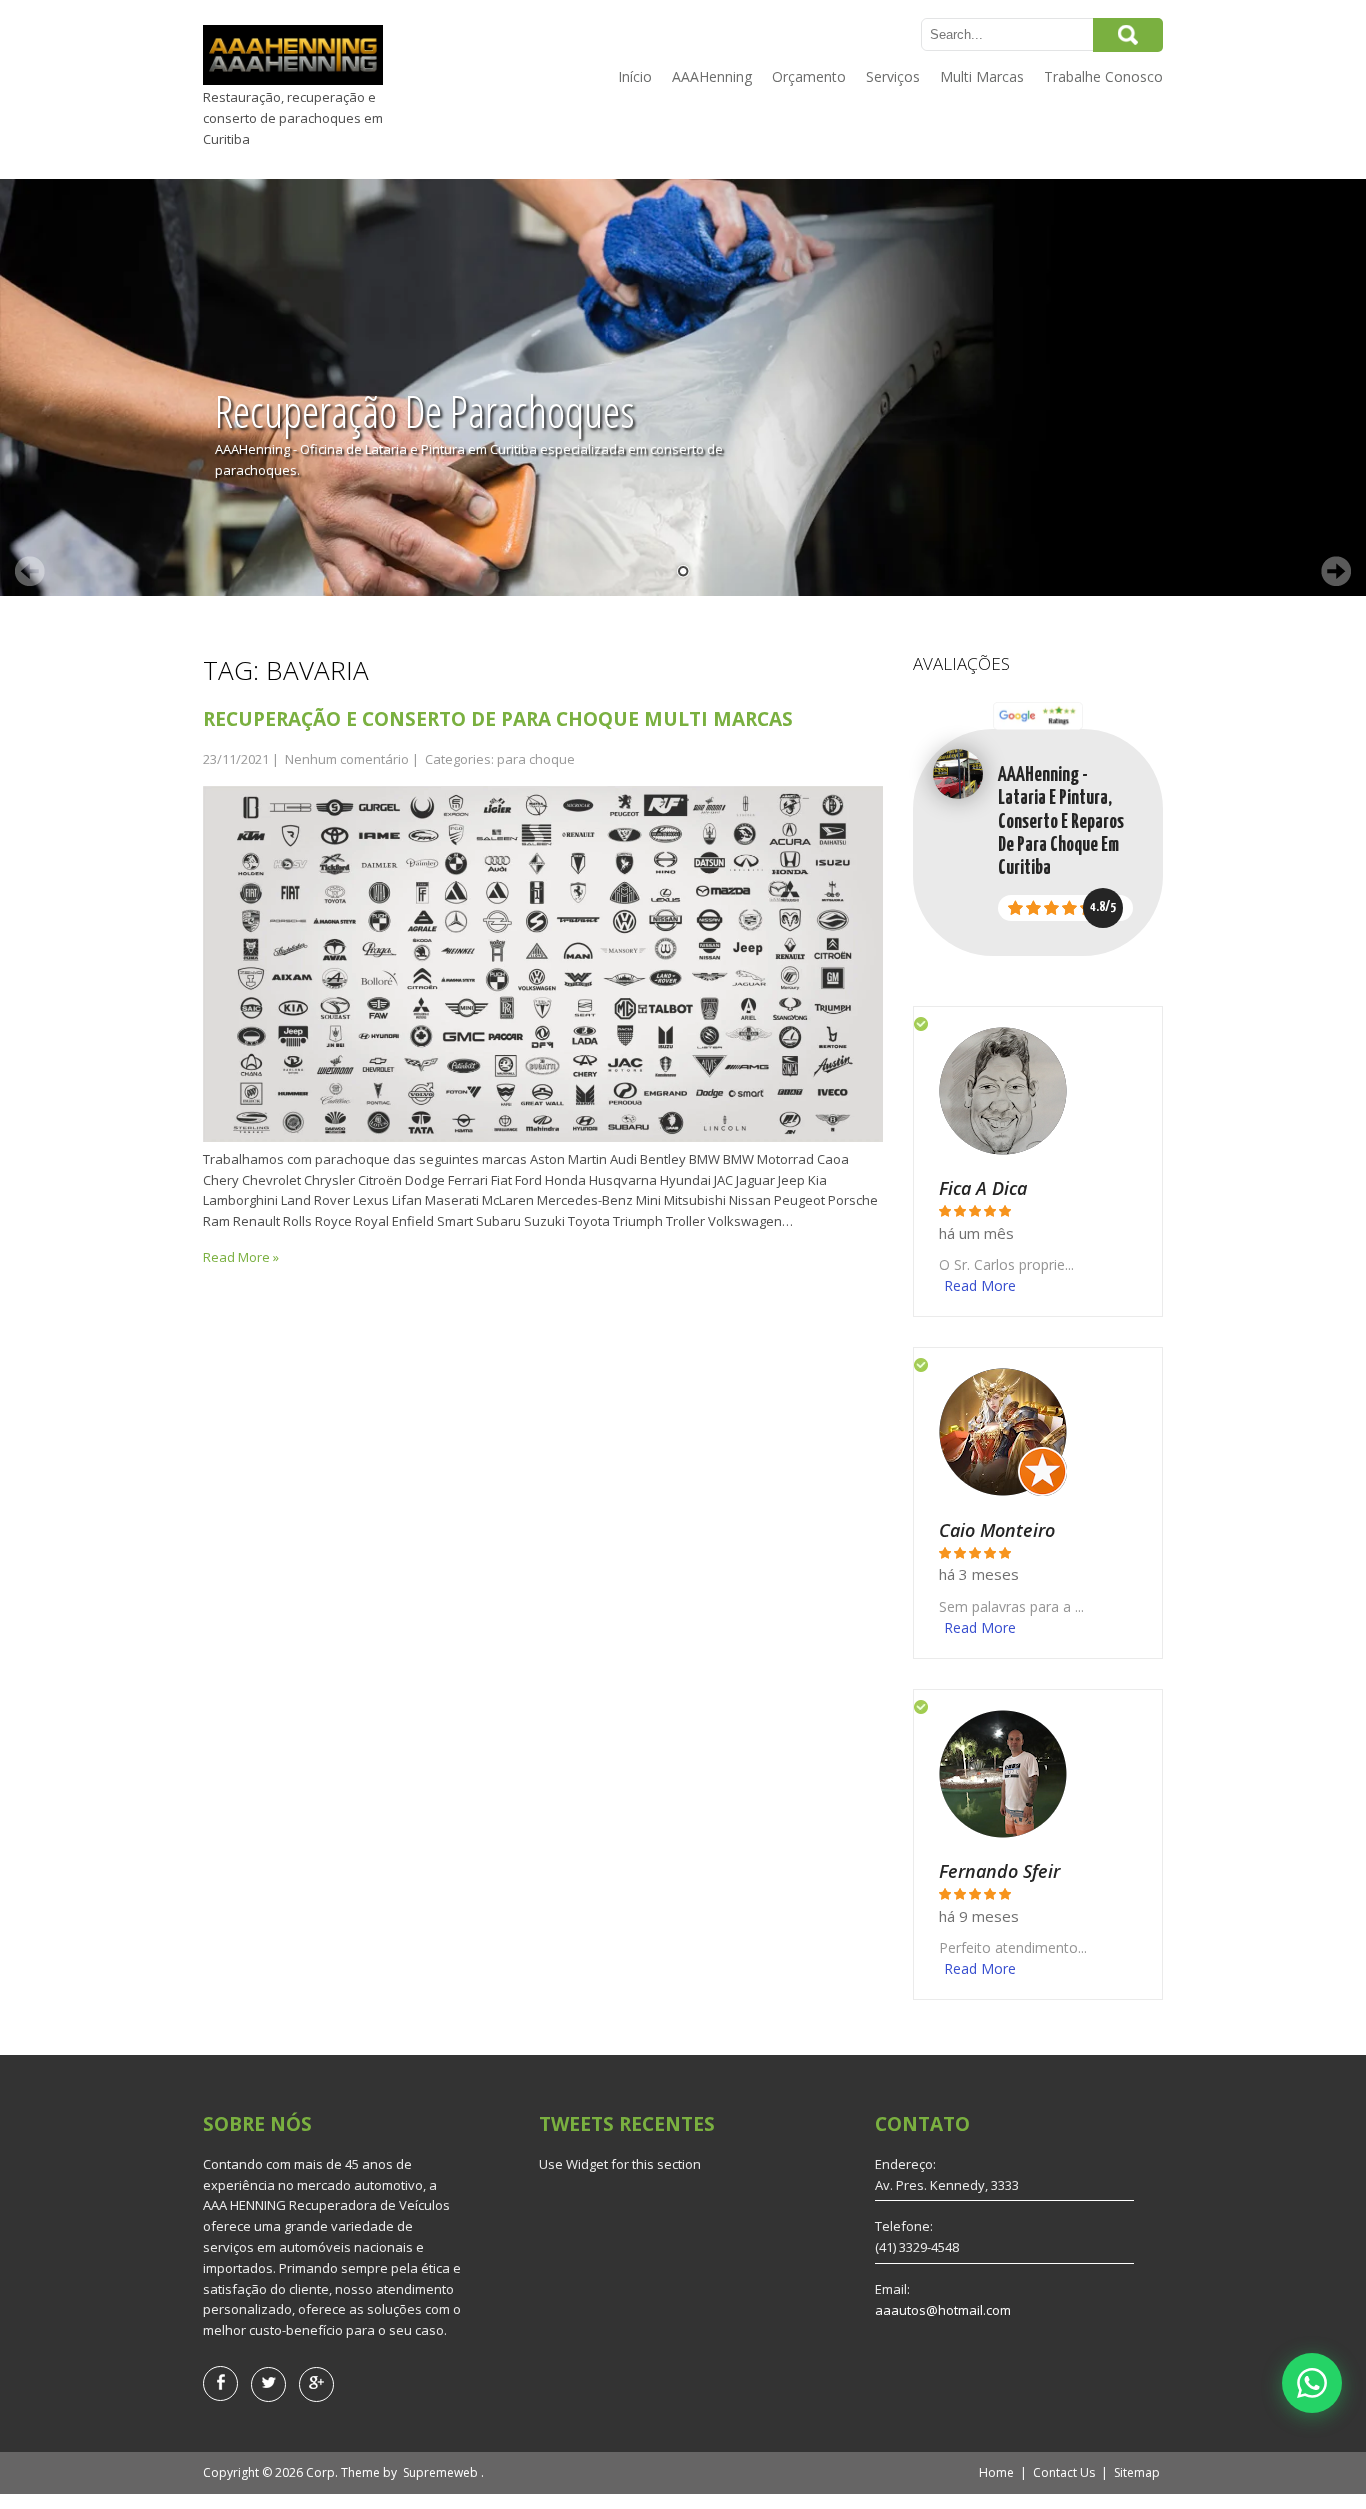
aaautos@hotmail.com (943, 2310)
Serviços (893, 76)
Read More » (241, 1257)
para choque (536, 759)
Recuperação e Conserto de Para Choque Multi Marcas (498, 719)
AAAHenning (712, 76)
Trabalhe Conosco (1103, 76)
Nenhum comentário (347, 759)
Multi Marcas (982, 76)
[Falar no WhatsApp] (1312, 2383)
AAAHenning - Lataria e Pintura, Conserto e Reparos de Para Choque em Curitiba (1061, 821)
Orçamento (809, 76)
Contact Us (1064, 2472)
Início (635, 76)
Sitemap (1137, 2472)
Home (996, 2472)
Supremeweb (440, 2472)
